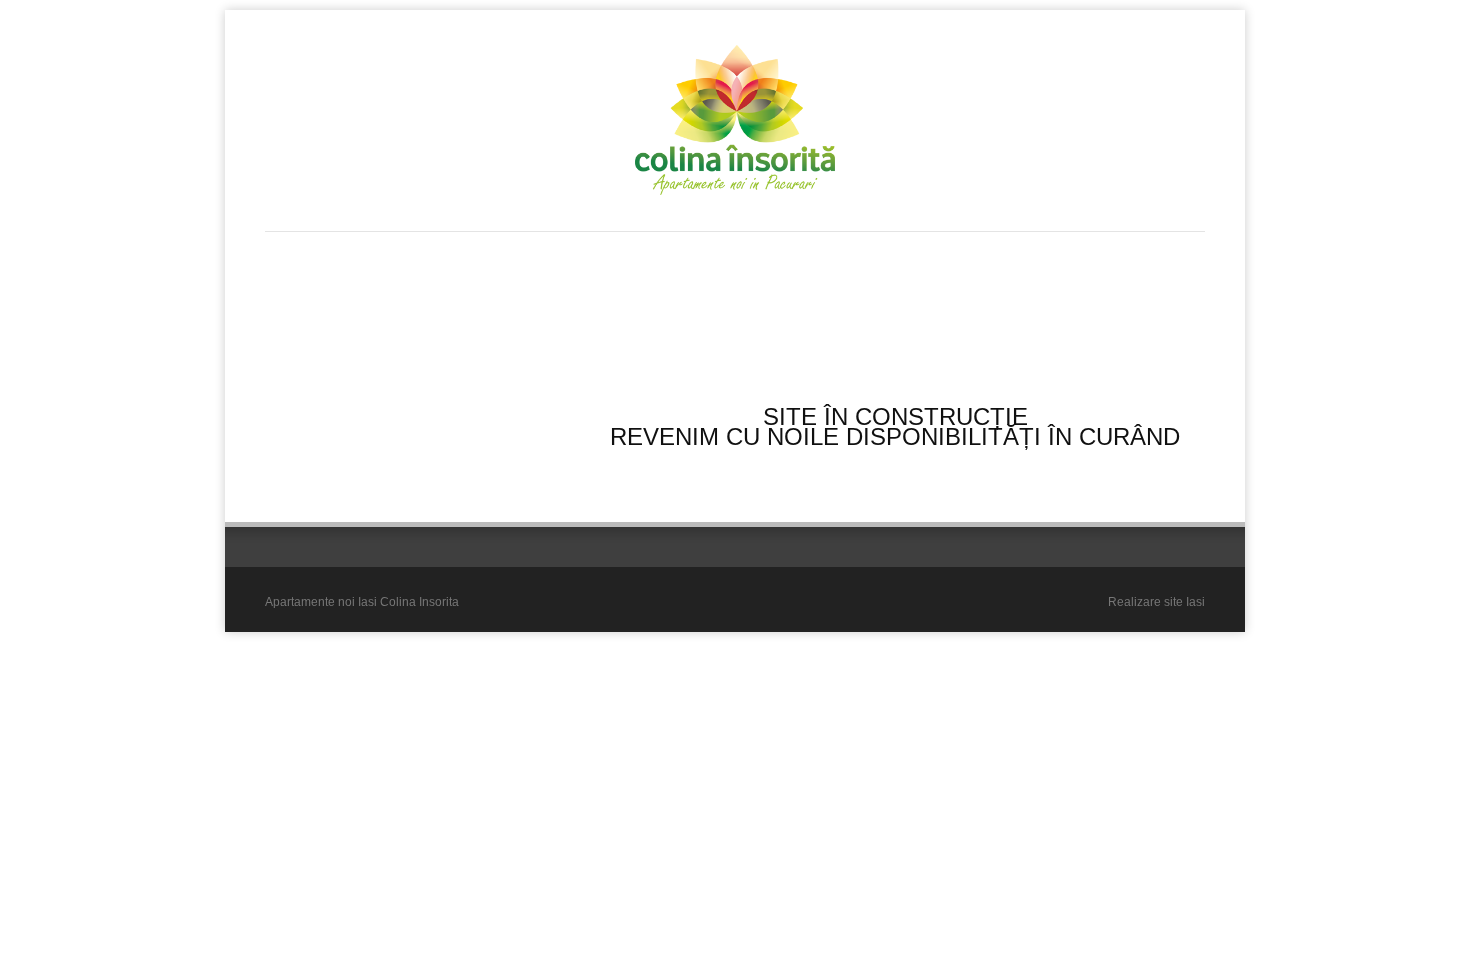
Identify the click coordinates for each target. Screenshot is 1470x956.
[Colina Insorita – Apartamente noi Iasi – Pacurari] (735, 120)
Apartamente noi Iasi (321, 602)
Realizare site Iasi (1156, 602)
